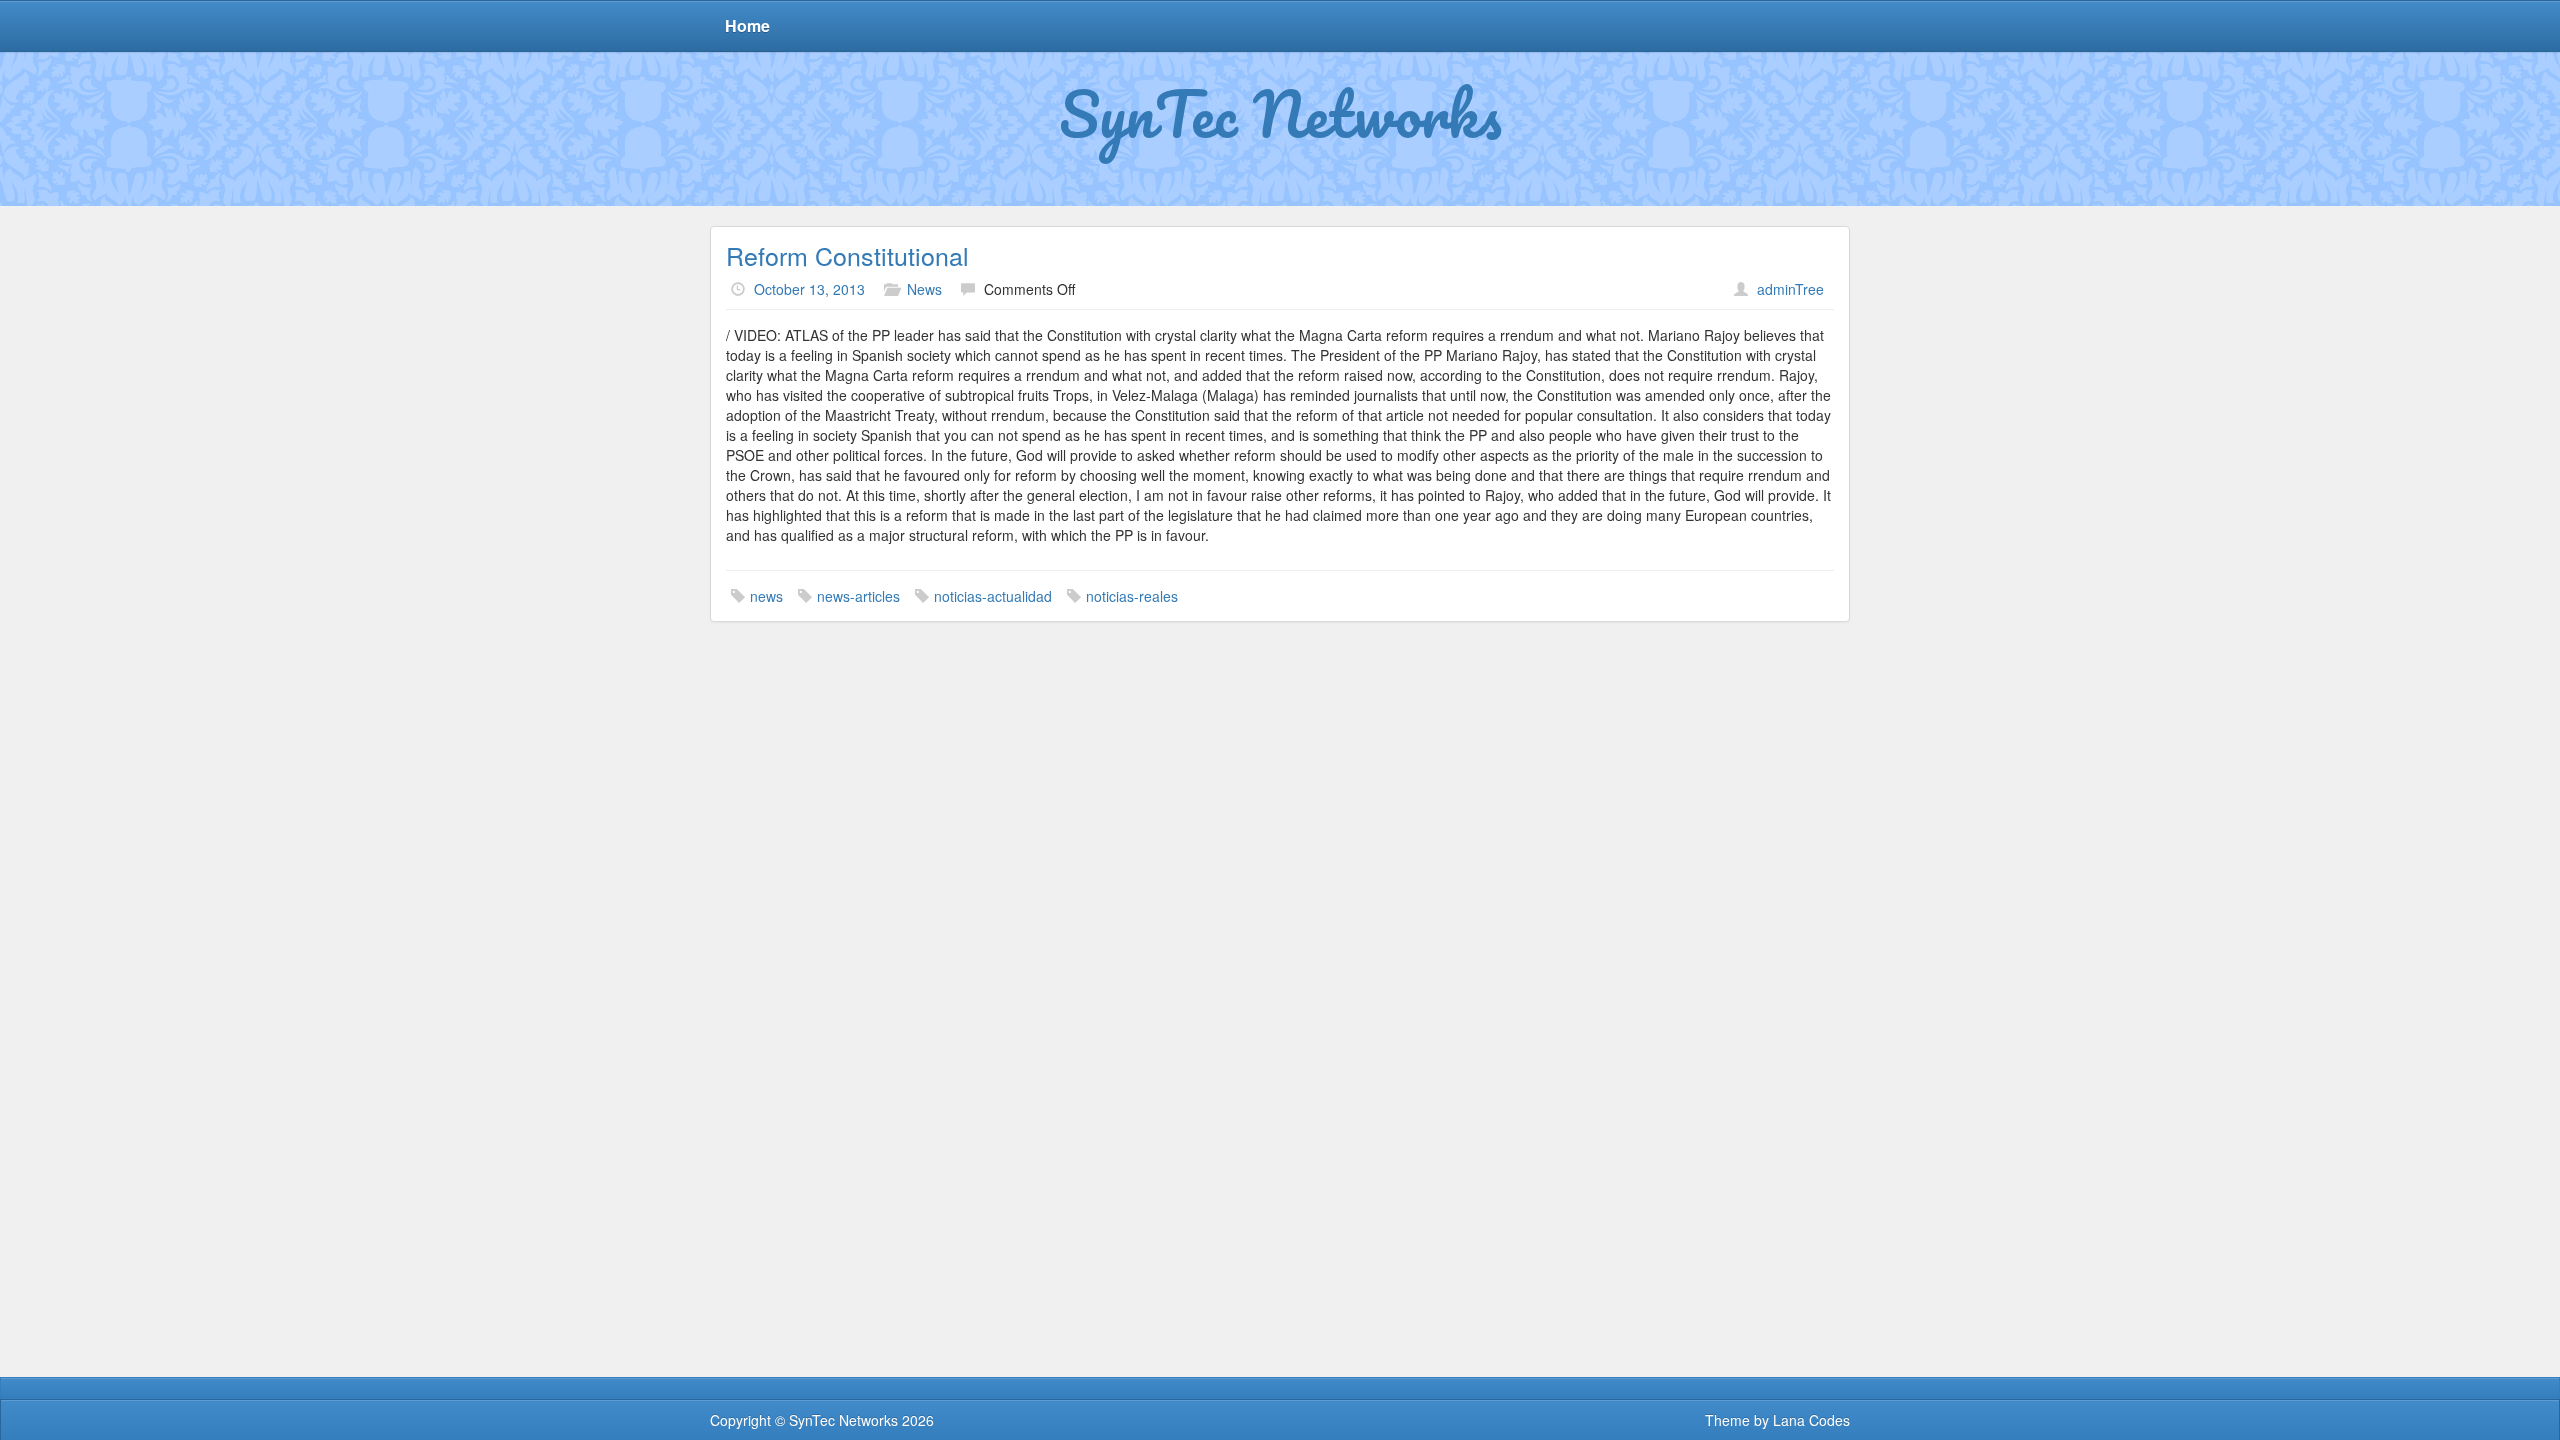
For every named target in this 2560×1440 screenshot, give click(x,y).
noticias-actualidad (993, 596)
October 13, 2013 (809, 289)
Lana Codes (1811, 1420)
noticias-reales (1132, 596)
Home (747, 25)
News (924, 289)
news (766, 596)
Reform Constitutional (847, 255)
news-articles (858, 596)
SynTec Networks (1280, 113)
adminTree (1790, 289)
